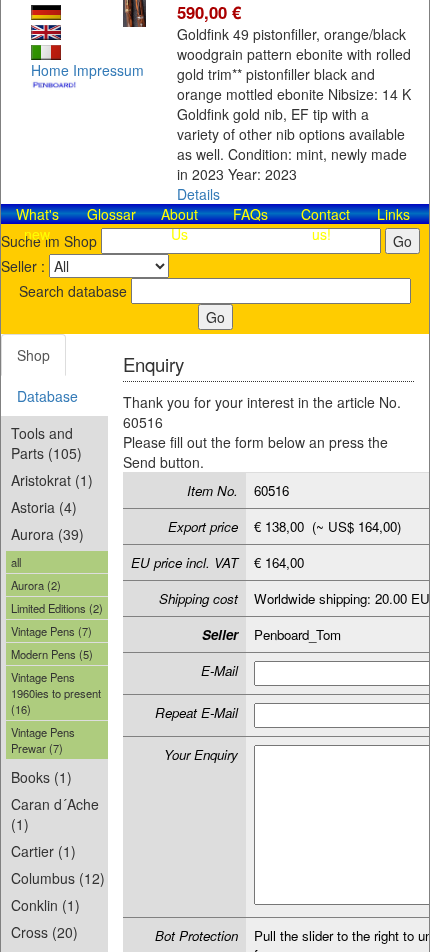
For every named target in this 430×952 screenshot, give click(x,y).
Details (198, 194)
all (16, 562)
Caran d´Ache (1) (55, 814)
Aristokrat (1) (52, 480)
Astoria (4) (44, 507)
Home (50, 70)
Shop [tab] (33, 355)
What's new (37, 224)
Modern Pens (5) (52, 654)
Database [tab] (47, 396)
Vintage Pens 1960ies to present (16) (56, 693)
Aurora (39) (47, 534)
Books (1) (41, 777)
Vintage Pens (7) (51, 631)
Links (393, 214)
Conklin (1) (45, 905)
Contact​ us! (325, 224)
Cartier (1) (43, 851)
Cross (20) (44, 932)
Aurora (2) (36, 585)
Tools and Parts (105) (46, 443)
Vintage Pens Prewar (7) (43, 740)
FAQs (250, 214)
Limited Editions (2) (57, 608)
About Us (179, 224)
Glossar (111, 214)
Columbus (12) (58, 878)
